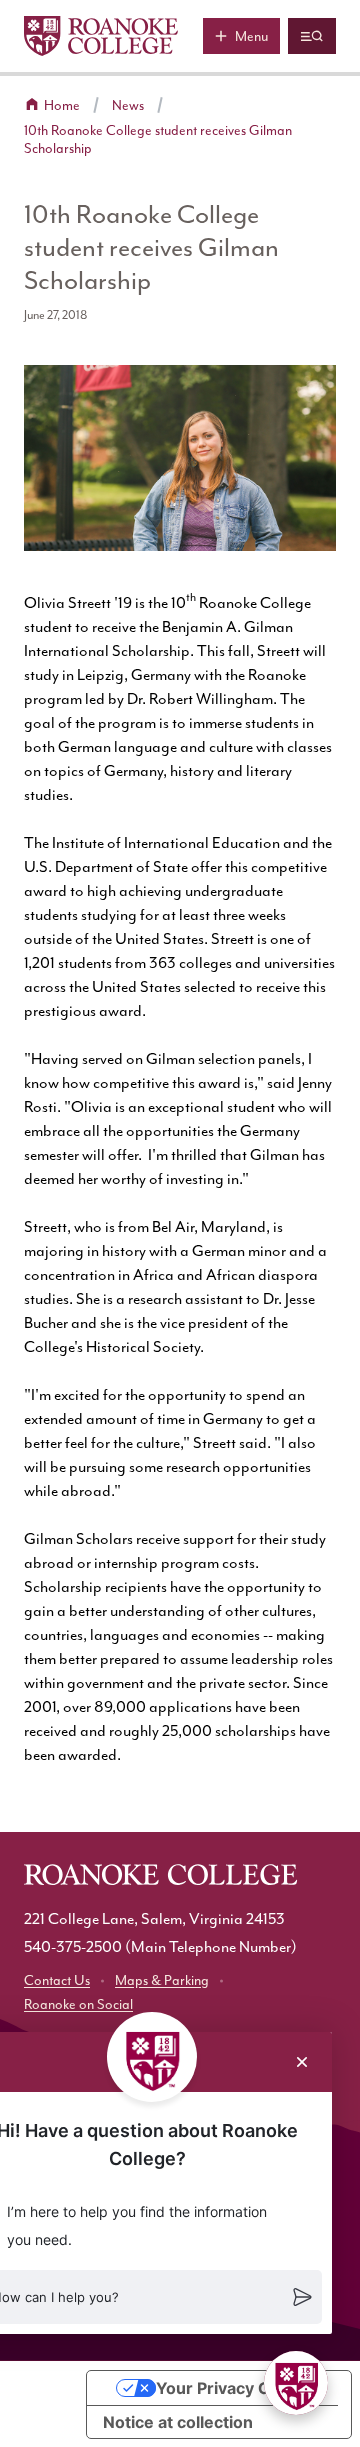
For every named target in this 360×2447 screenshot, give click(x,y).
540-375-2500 (73, 1947)
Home (62, 105)
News (128, 105)
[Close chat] (302, 2062)
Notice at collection (178, 2422)
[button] (296, 2383)
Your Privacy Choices (239, 2388)
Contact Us (57, 1980)
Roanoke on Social (78, 2004)
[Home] (101, 36)
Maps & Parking (162, 1980)
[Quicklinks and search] (312, 36)
